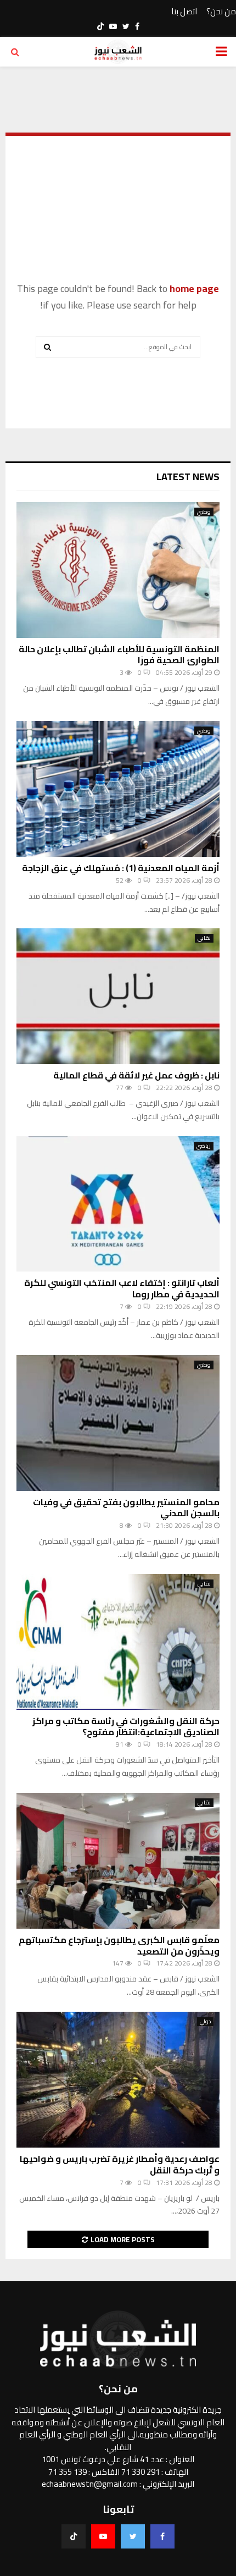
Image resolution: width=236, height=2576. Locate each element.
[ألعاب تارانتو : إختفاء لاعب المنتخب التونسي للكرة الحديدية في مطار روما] (118, 1204)
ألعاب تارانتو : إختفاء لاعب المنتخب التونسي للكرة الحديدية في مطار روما (122, 1288)
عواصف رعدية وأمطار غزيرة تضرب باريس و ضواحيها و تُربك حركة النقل (120, 2164)
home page (194, 288)
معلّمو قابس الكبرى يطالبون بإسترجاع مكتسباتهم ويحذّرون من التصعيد (119, 1945)
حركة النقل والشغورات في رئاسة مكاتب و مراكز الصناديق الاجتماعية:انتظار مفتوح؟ (126, 1727)
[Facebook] (162, 2536)
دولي (205, 2022)
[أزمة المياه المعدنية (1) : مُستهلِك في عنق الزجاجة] (118, 789)
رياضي (204, 1146)
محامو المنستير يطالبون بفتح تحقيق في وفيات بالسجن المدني (126, 1508)
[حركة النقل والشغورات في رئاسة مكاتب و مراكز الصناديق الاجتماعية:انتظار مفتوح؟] (118, 1642)
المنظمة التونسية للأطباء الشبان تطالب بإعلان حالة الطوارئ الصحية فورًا (119, 655)
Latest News (188, 477)
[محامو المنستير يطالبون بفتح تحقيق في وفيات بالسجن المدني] (118, 1423)
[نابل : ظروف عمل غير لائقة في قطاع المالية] (118, 996)
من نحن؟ (221, 12)
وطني (204, 512)
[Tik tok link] (100, 26)
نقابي (204, 938)
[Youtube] (103, 2536)
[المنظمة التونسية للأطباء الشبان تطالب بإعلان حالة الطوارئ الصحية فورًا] (118, 570)
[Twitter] (133, 2536)
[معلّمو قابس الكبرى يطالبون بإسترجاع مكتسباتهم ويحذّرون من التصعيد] (118, 1861)
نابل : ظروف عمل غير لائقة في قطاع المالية (136, 1075)
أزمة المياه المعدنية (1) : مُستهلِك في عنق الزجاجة (121, 868)
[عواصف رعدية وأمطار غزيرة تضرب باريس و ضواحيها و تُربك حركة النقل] (118, 2080)
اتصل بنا (184, 12)
